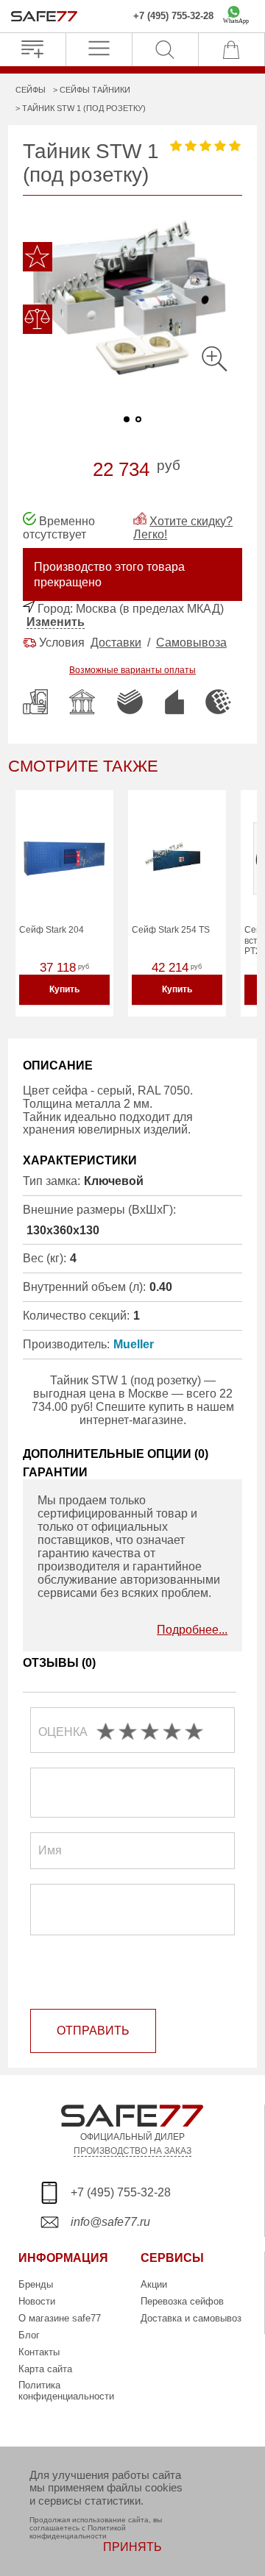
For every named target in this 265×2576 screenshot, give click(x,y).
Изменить (56, 622)
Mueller (134, 1344)
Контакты (39, 2352)
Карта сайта (45, 2369)
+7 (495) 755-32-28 (173, 16)
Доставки (116, 643)
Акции (154, 2284)
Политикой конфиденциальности (78, 2532)
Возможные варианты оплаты (132, 670)
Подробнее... (192, 1630)
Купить (64, 989)
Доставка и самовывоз (191, 2318)
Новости (37, 2301)
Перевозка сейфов (182, 2301)
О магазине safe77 (60, 2318)
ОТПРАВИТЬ (93, 2031)
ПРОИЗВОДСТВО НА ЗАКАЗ (132, 2150)
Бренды (36, 2284)
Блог (29, 2335)
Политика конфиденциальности (66, 2391)
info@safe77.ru (110, 2222)
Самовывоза (191, 643)
